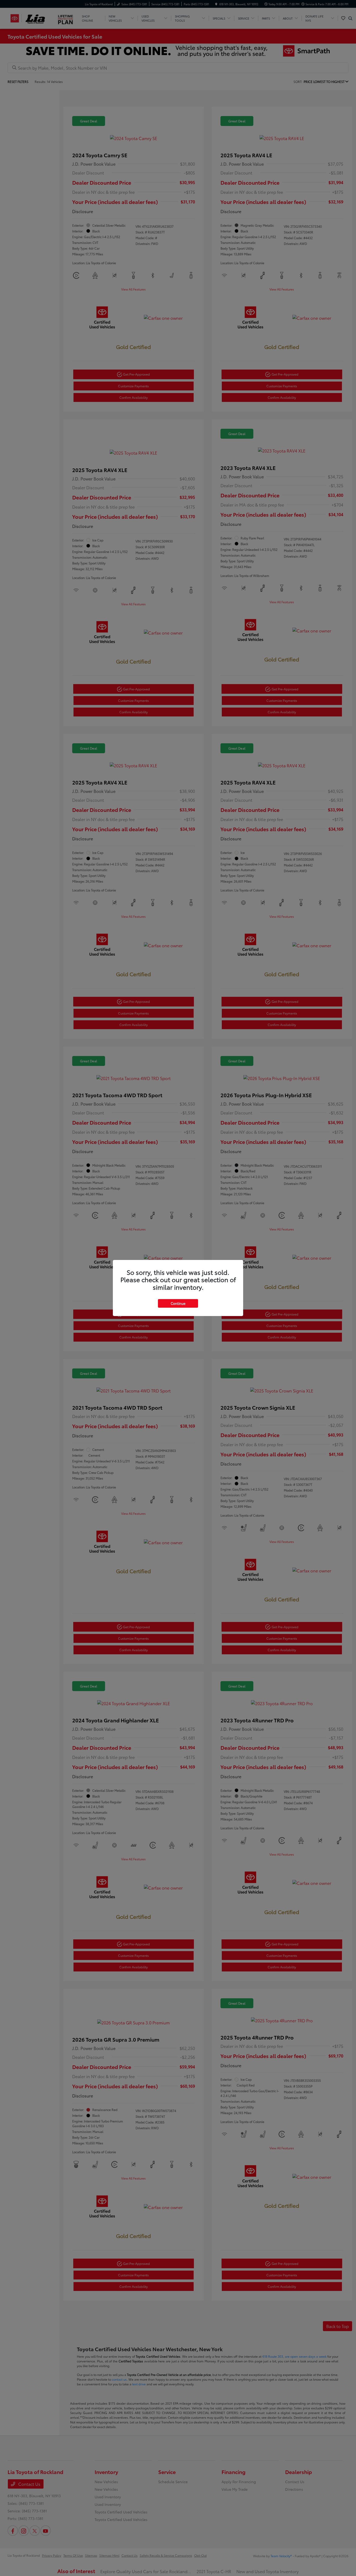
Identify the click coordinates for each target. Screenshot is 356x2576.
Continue (178, 1303)
